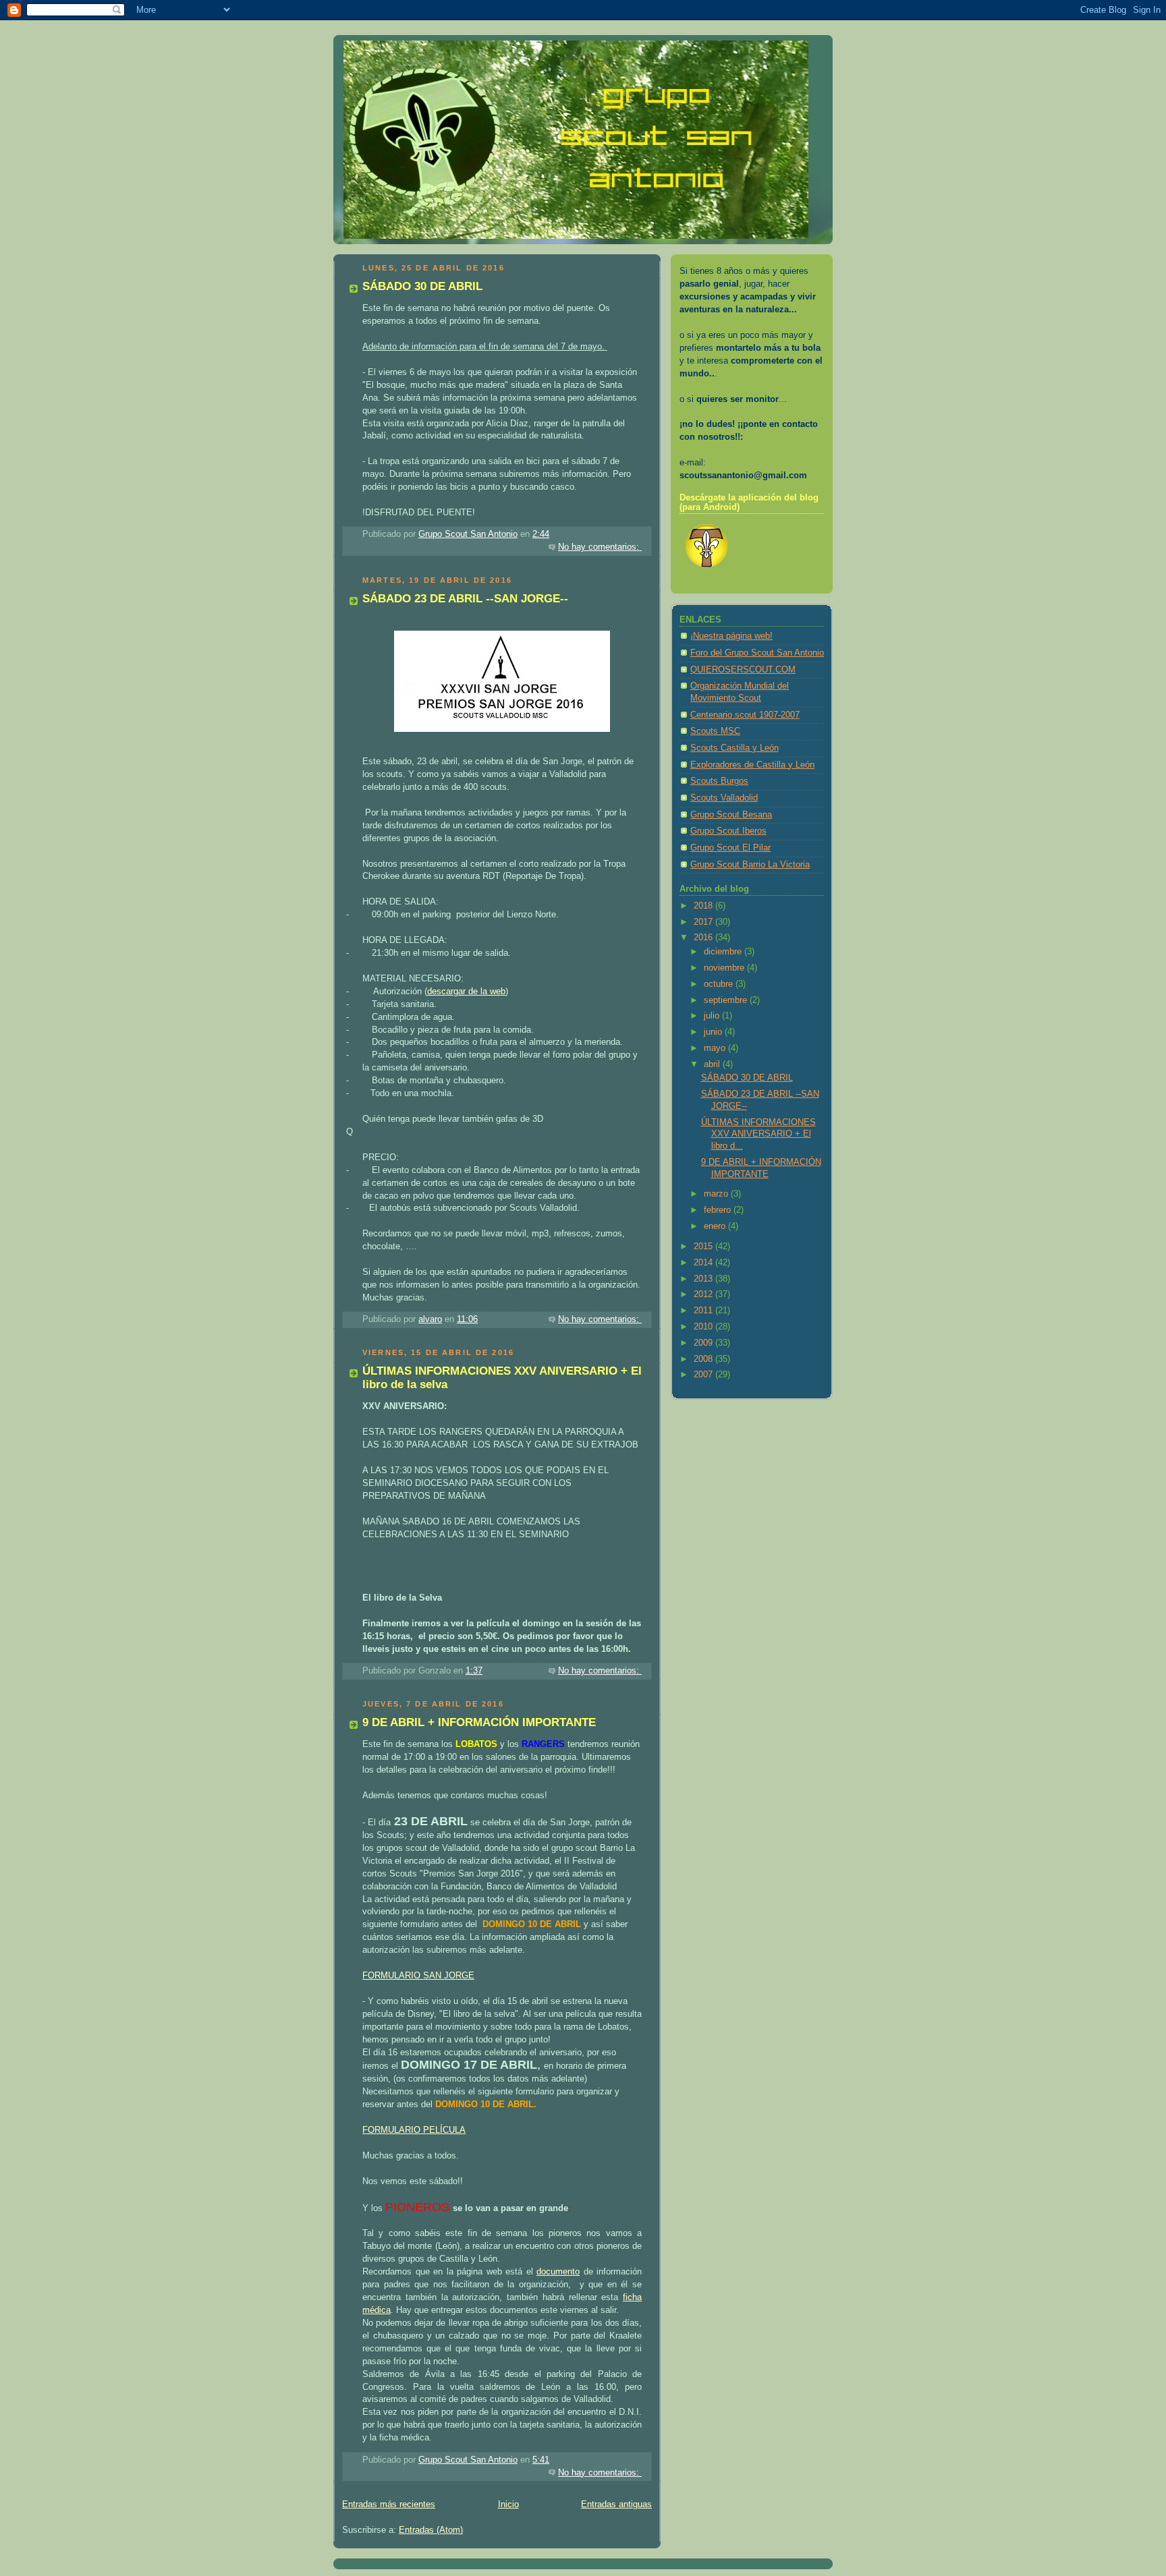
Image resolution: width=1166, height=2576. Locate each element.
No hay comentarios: (600, 547)
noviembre (725, 968)
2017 (704, 922)
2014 (704, 1263)
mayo (716, 1048)
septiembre (727, 1000)
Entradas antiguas (616, 2505)
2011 (704, 1311)
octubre (720, 984)
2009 (704, 1343)
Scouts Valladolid (724, 798)
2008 (704, 1359)
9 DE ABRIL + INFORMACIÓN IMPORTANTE (479, 1722)
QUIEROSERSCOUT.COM (743, 670)
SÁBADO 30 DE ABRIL (422, 286)
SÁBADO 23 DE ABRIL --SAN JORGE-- (465, 599)
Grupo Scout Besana (731, 815)
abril (713, 1064)
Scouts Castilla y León (734, 748)
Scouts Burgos (719, 781)
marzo (717, 1194)
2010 (704, 1327)
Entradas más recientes (389, 2505)
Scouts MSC (715, 731)
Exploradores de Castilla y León (752, 765)
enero (716, 1226)
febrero (719, 1210)
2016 (704, 938)
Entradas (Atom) (431, 2530)
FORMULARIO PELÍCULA (414, 2130)
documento (558, 2272)
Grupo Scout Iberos (728, 831)
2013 (704, 1279)
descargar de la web (466, 992)
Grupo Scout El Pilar (730, 848)
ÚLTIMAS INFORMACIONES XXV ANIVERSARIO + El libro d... (758, 1134)
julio (713, 1016)
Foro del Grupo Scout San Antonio (757, 653)
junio (714, 1032)
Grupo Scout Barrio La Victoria (750, 865)
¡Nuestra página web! (731, 636)
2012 (704, 1294)
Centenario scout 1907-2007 (745, 715)
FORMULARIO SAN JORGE (418, 1976)
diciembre (724, 952)
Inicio (508, 2505)
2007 (704, 1375)
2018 (704, 906)
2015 (704, 1247)
